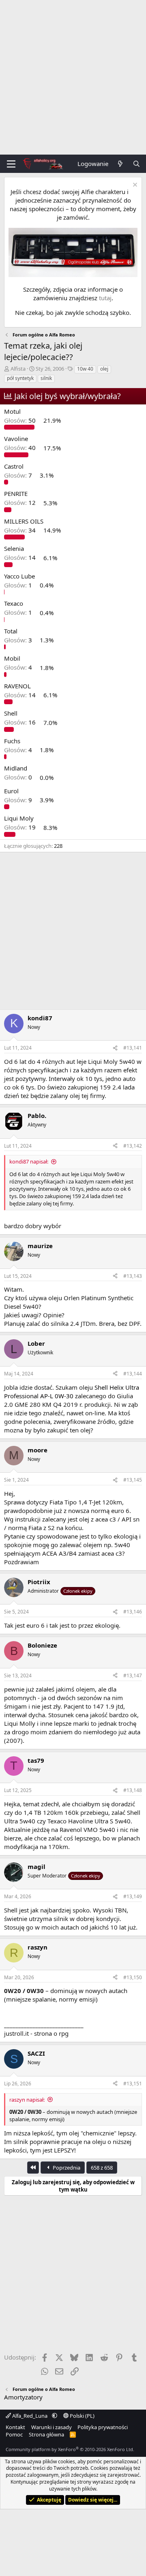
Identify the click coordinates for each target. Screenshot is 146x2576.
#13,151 (133, 2084)
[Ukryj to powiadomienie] (134, 186)
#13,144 (133, 1374)
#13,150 (133, 1977)
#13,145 (133, 1480)
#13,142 (133, 1146)
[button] (55, 2416)
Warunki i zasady (52, 2427)
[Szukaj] (136, 164)
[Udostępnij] (115, 1048)
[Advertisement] (73, 77)
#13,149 (133, 1896)
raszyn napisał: (27, 2100)
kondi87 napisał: (29, 1161)
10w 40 (85, 369)
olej (104, 369)
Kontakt (15, 2427)
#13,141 (133, 1048)
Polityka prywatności (103, 2427)
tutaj (105, 298)
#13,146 (133, 1612)
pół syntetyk (20, 378)
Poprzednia (66, 2168)
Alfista (18, 369)
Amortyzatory (23, 2397)
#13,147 (133, 1675)
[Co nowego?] (120, 164)
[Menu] (11, 164)
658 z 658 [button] (102, 2168)
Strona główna (46, 2434)
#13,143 (133, 1276)
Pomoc (14, 2434)
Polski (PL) (82, 2416)
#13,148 (133, 1790)
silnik (46, 378)
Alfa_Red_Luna (30, 2416)
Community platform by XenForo (70, 2449)
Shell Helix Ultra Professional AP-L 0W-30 (72, 1392)
